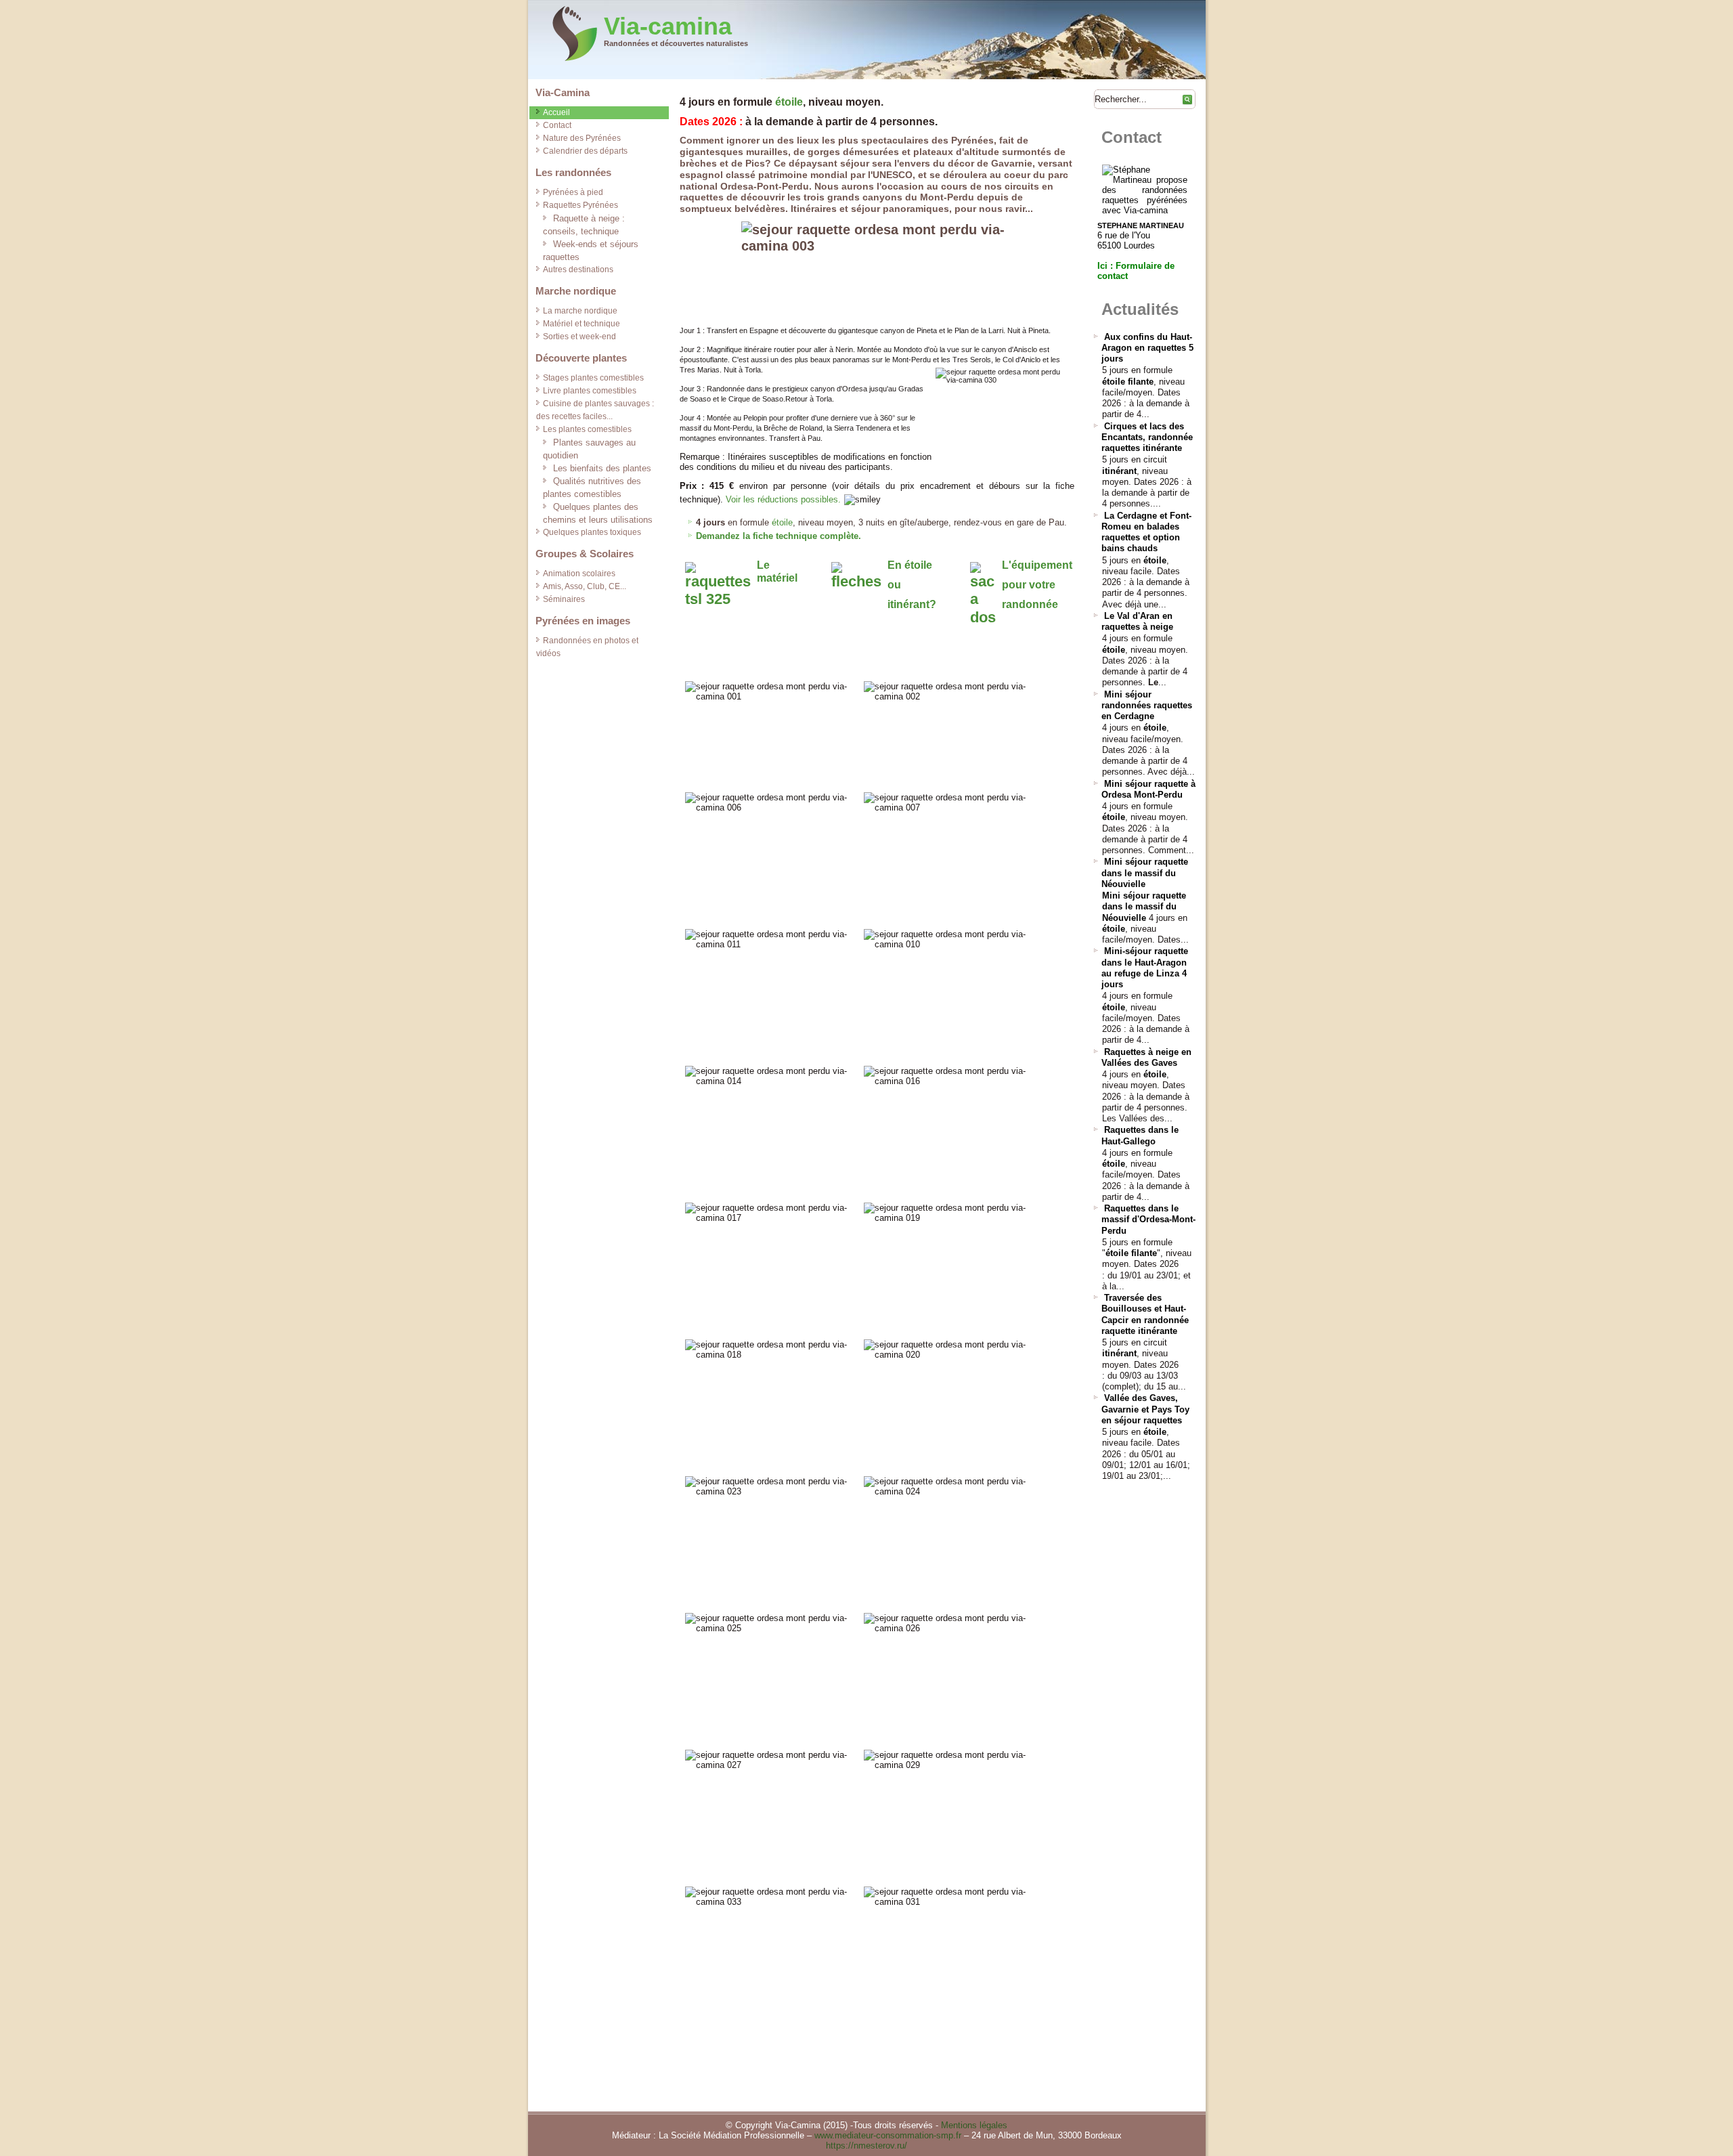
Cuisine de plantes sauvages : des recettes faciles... (595, 410)
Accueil (556, 112)
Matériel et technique (582, 324)
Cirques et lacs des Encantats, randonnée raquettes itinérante (1147, 437)
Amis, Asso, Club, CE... (585, 586)
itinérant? (912, 604)
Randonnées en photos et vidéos (587, 647)
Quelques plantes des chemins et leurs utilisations (598, 513)
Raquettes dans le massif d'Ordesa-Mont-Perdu (1148, 1220)
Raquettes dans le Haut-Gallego (1140, 1135)
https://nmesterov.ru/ (866, 2146)
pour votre (1029, 585)
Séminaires (564, 599)
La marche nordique (580, 311)
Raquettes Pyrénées (580, 205)
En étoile (910, 565)
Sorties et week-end (579, 337)
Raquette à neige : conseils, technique (584, 225)
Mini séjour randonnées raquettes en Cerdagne (1147, 706)
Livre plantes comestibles (590, 391)
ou (894, 585)
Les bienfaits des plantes (602, 468)
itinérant (1119, 471)
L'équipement (1037, 565)
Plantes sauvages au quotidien (589, 449)
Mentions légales (974, 2125)
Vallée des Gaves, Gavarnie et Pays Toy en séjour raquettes (1145, 1409)
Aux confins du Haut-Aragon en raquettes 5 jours (1147, 348)
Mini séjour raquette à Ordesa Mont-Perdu (1148, 789)
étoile (789, 102)
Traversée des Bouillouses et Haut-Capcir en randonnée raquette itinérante (1145, 1314)
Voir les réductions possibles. (783, 499)
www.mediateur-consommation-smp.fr (888, 2135)
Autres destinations (578, 269)
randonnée (1030, 604)
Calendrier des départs (585, 151)
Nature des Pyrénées (582, 138)
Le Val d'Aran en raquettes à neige (1137, 621)
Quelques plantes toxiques (592, 532)
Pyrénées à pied (573, 192)
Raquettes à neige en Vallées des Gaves (1146, 1057)
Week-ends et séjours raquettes (591, 251)
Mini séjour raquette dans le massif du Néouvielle (1145, 873)
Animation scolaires (579, 574)
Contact (557, 125)
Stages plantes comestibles (593, 378)
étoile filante (1128, 382)
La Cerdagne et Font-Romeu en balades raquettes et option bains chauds (1146, 532)
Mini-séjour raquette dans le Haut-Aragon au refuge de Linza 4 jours (1145, 968)
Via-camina (668, 26)
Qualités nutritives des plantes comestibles (592, 488)
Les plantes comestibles (587, 429)
